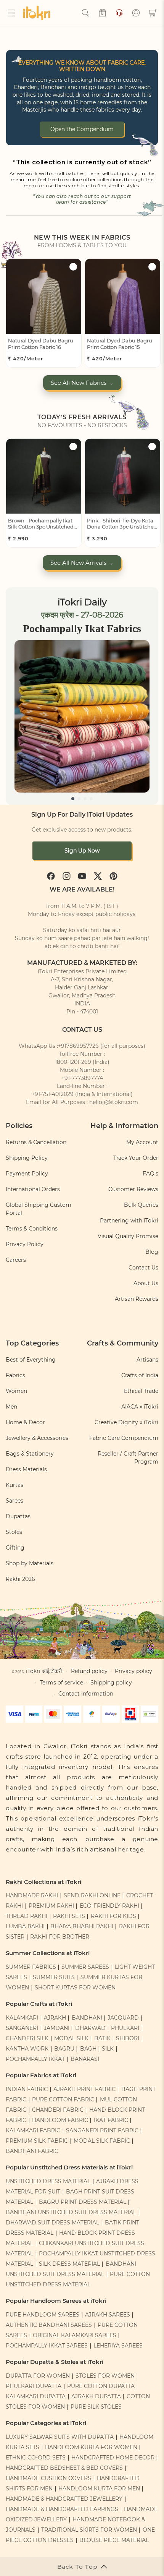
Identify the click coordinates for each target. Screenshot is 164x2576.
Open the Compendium (82, 129)
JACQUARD (123, 2018)
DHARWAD (90, 2028)
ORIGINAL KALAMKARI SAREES (75, 2335)
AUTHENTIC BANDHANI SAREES (49, 2325)
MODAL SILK (71, 2038)
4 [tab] (91, 799)
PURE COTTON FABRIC (63, 2099)
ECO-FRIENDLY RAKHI (109, 1906)
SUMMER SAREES (85, 1967)
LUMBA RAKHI (25, 1926)
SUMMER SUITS (54, 1977)
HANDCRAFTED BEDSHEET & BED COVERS (64, 2468)
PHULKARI (125, 2028)
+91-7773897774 (82, 1078)
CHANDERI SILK (27, 2038)
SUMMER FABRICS (32, 1967)
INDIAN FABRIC (27, 2089)
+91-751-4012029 (53, 1094)
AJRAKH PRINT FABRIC (84, 2089)
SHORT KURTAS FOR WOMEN (75, 1988)
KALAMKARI (22, 2018)
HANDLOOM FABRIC (60, 2120)
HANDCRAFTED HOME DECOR (113, 2458)
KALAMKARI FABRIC (33, 2130)
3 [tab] (85, 799)
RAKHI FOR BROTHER (60, 1937)
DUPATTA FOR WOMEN (38, 2376)
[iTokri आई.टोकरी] (38, 13)
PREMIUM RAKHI (51, 1906)
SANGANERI (22, 2028)
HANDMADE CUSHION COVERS (48, 2478)
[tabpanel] (82, 716)
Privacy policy (133, 1671)
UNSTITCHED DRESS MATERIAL (48, 2181)
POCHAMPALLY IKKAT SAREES (47, 2346)
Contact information (86, 1694)
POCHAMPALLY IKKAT (35, 2059)
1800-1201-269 (73, 1062)
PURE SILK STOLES (96, 2407)
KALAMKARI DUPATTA (36, 2396)
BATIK (102, 2038)
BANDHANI (87, 2018)
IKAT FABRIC (111, 2120)
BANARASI (85, 2059)
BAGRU (64, 2049)
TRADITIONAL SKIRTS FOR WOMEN (89, 2530)
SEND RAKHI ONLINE (92, 1895)
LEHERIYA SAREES (118, 2346)
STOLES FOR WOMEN (105, 2376)
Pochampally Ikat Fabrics (82, 628)
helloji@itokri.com (114, 1102)
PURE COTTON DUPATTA (101, 2386)
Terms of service (61, 1683)
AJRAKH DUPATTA (96, 2396)
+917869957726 (78, 1046)
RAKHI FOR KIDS (113, 1916)
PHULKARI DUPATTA (34, 2386)
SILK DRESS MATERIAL (69, 2264)
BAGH (88, 2049)
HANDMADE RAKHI (32, 1895)
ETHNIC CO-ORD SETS (36, 2458)
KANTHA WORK (27, 2049)
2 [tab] (79, 799)
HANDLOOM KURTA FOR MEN (99, 2488)
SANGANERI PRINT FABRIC (102, 2130)
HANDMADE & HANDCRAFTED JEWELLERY (64, 2499)
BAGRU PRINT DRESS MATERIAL (83, 2202)
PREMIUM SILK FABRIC (37, 2141)
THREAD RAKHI (27, 1916)
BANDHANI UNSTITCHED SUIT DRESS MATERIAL (71, 2212)
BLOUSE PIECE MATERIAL (114, 2540)
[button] (11, 13)
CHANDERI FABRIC (58, 2110)
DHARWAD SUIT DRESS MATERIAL (52, 2223)
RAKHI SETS (69, 1916)
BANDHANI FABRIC (32, 2151)
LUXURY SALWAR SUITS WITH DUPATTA (60, 2437)
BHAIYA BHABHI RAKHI (82, 1926)
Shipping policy (111, 1683)
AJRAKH (55, 2018)
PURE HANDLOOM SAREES (43, 2315)
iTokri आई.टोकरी (44, 1671)
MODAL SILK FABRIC (102, 2141)
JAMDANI (57, 2028)
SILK (108, 2049)
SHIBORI (128, 2038)
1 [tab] (73, 799)
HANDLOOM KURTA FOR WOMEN (91, 2447)
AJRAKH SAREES (108, 2315)
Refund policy (89, 1671)
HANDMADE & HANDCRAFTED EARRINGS (62, 2509)
